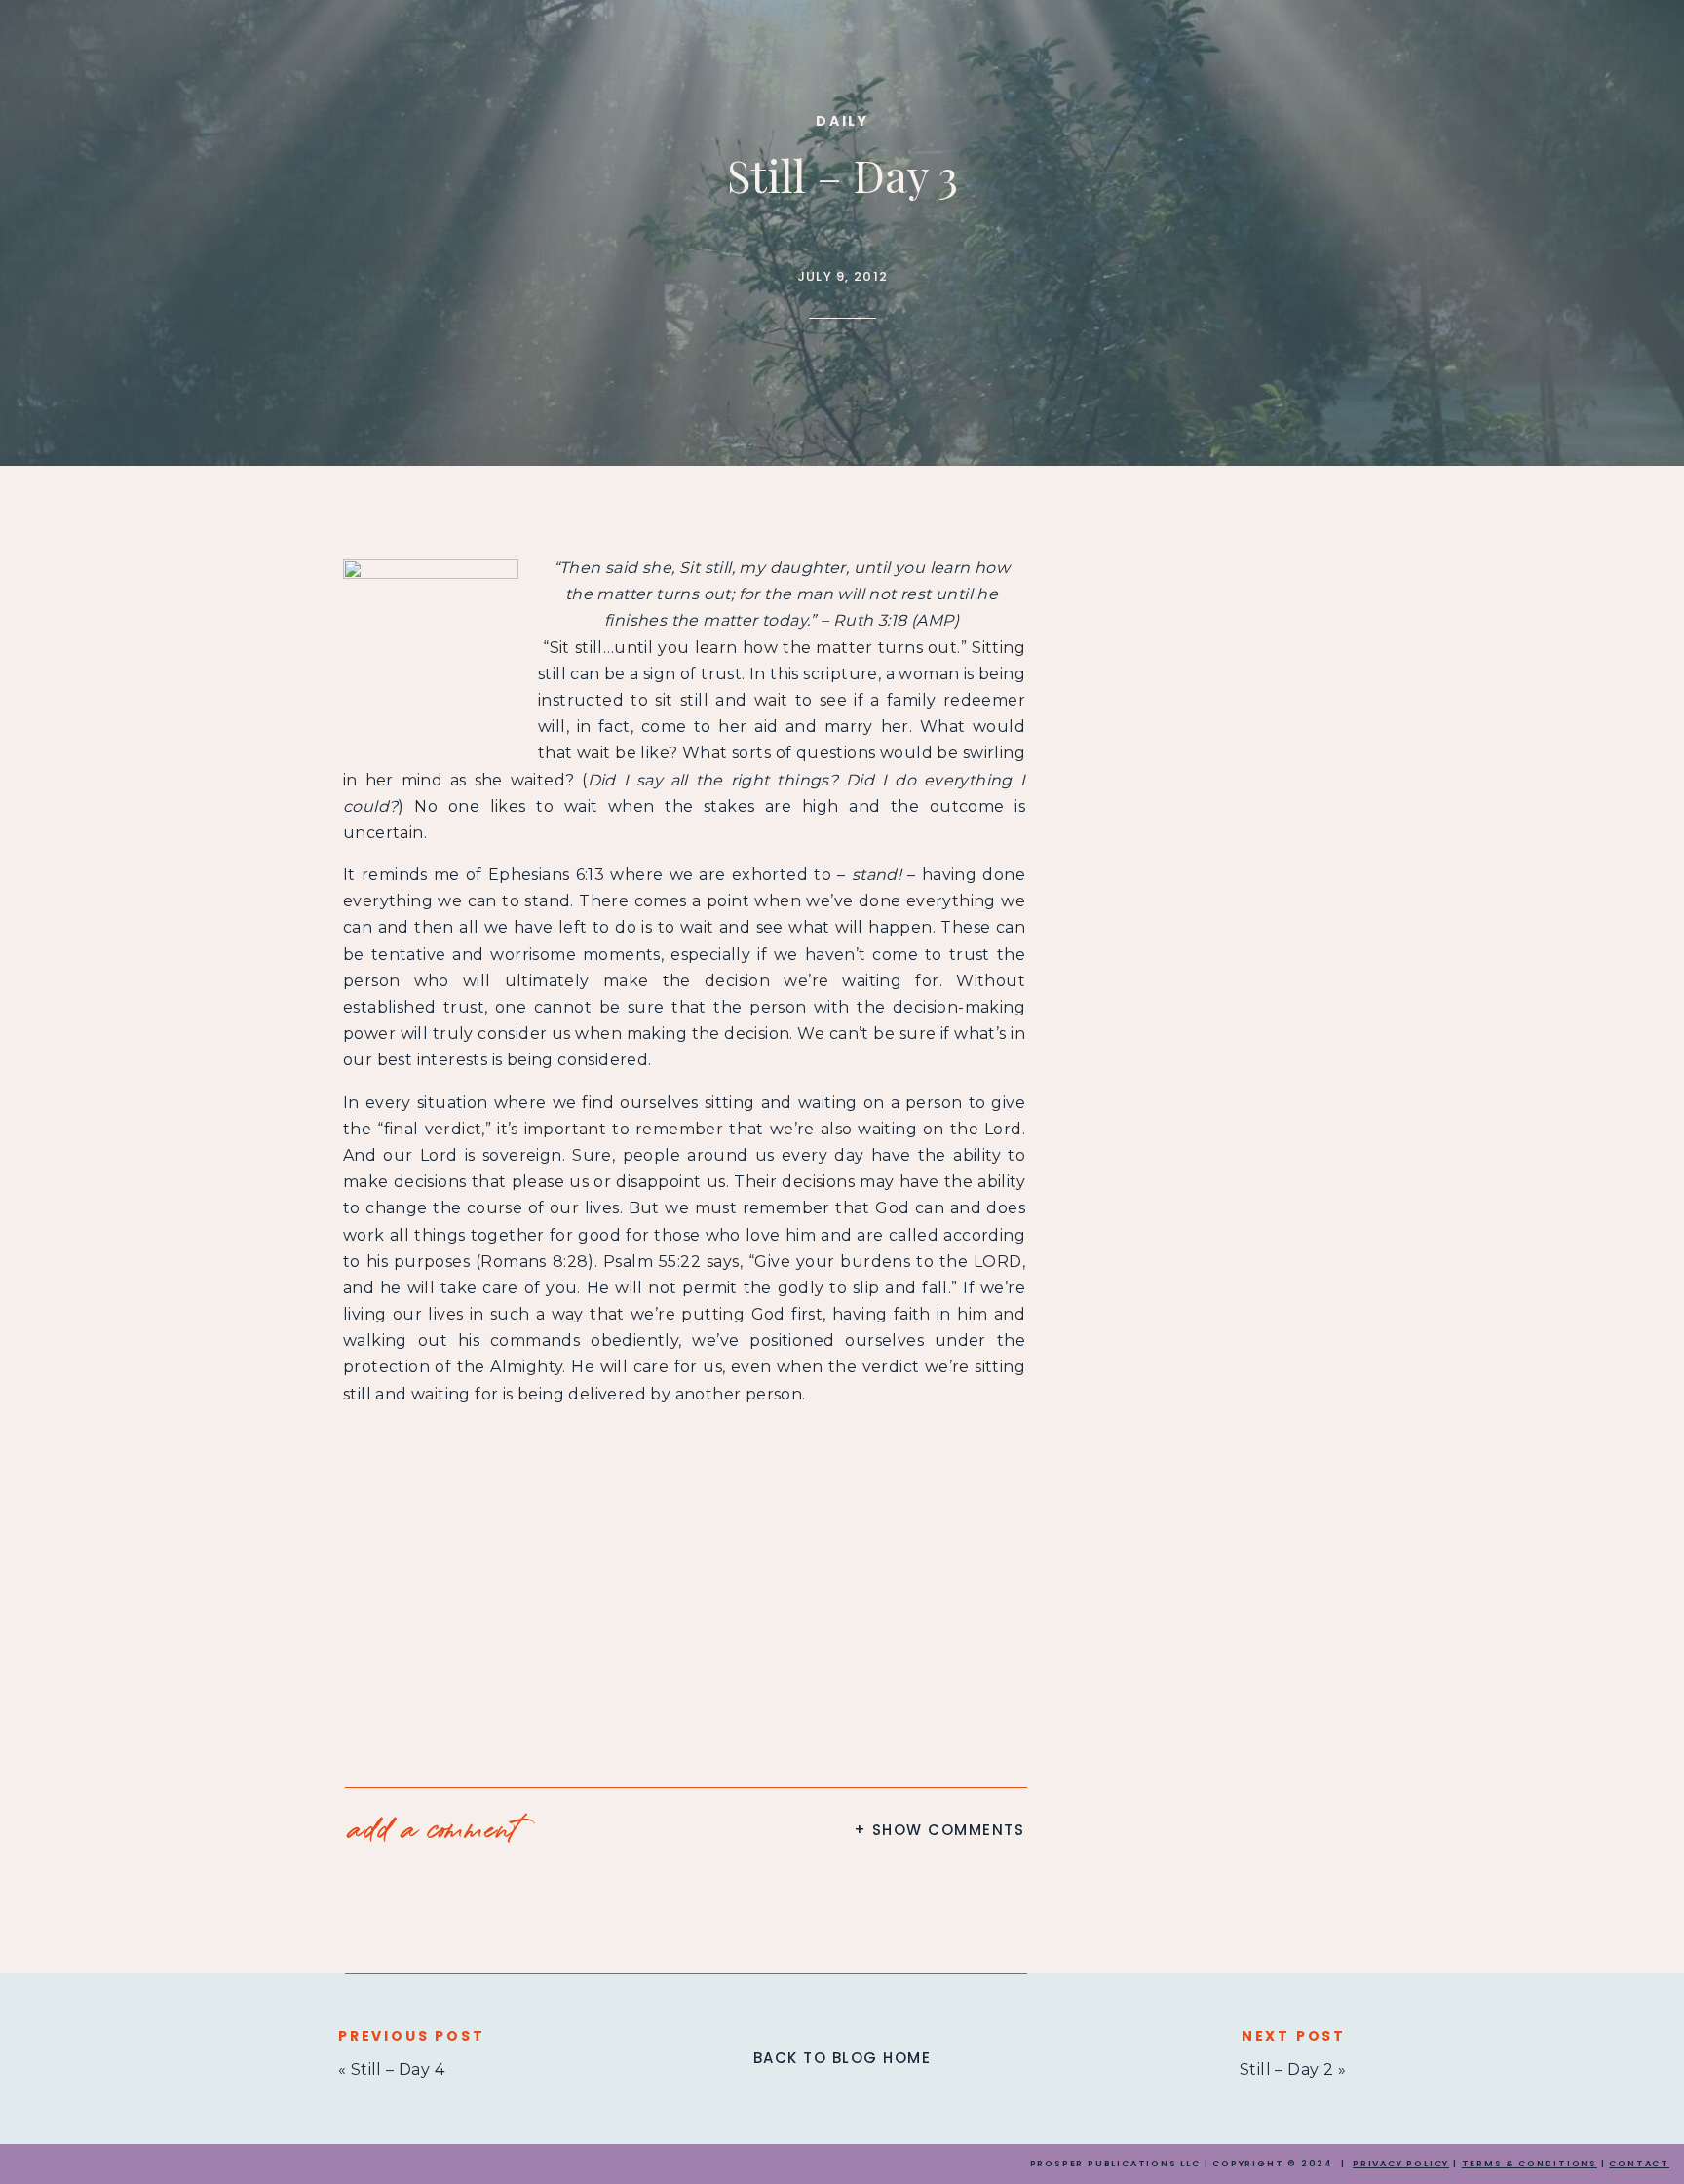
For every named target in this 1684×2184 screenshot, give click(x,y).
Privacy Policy (1401, 2164)
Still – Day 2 (1286, 2069)
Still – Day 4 (398, 2069)
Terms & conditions (1530, 2164)
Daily (842, 121)
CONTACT (1639, 2164)
